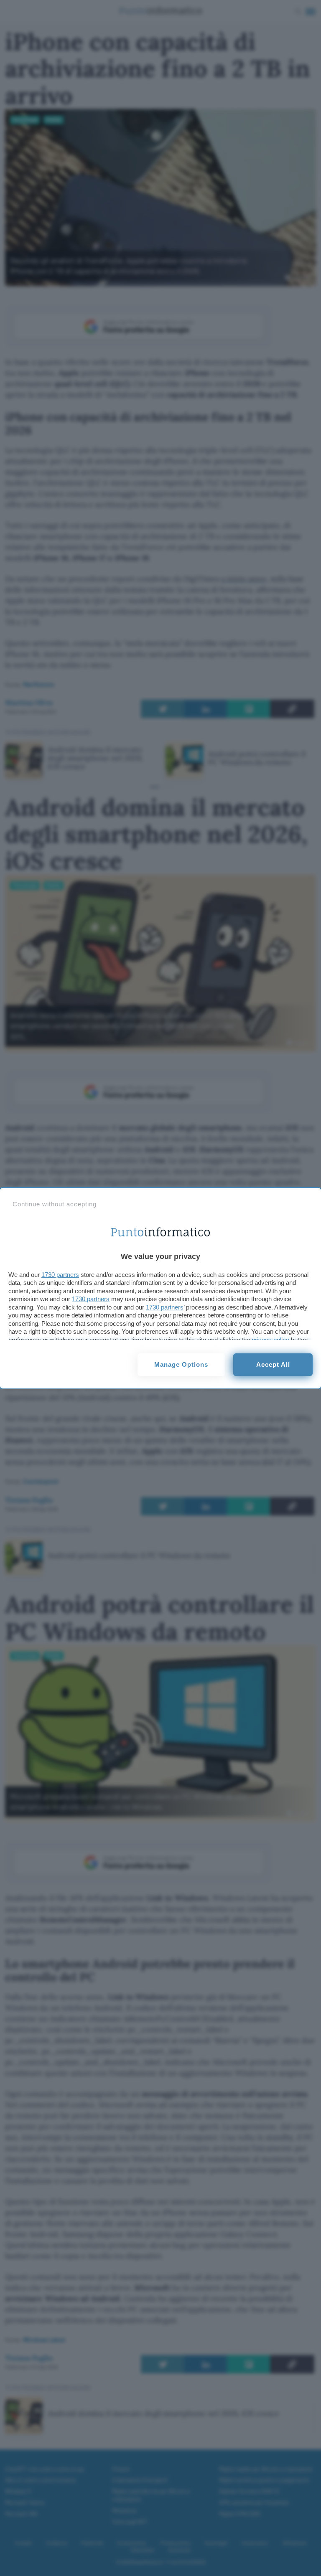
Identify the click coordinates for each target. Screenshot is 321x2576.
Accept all (273, 1364)
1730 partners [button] (60, 1275)
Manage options (181, 1364)
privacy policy (270, 1340)
